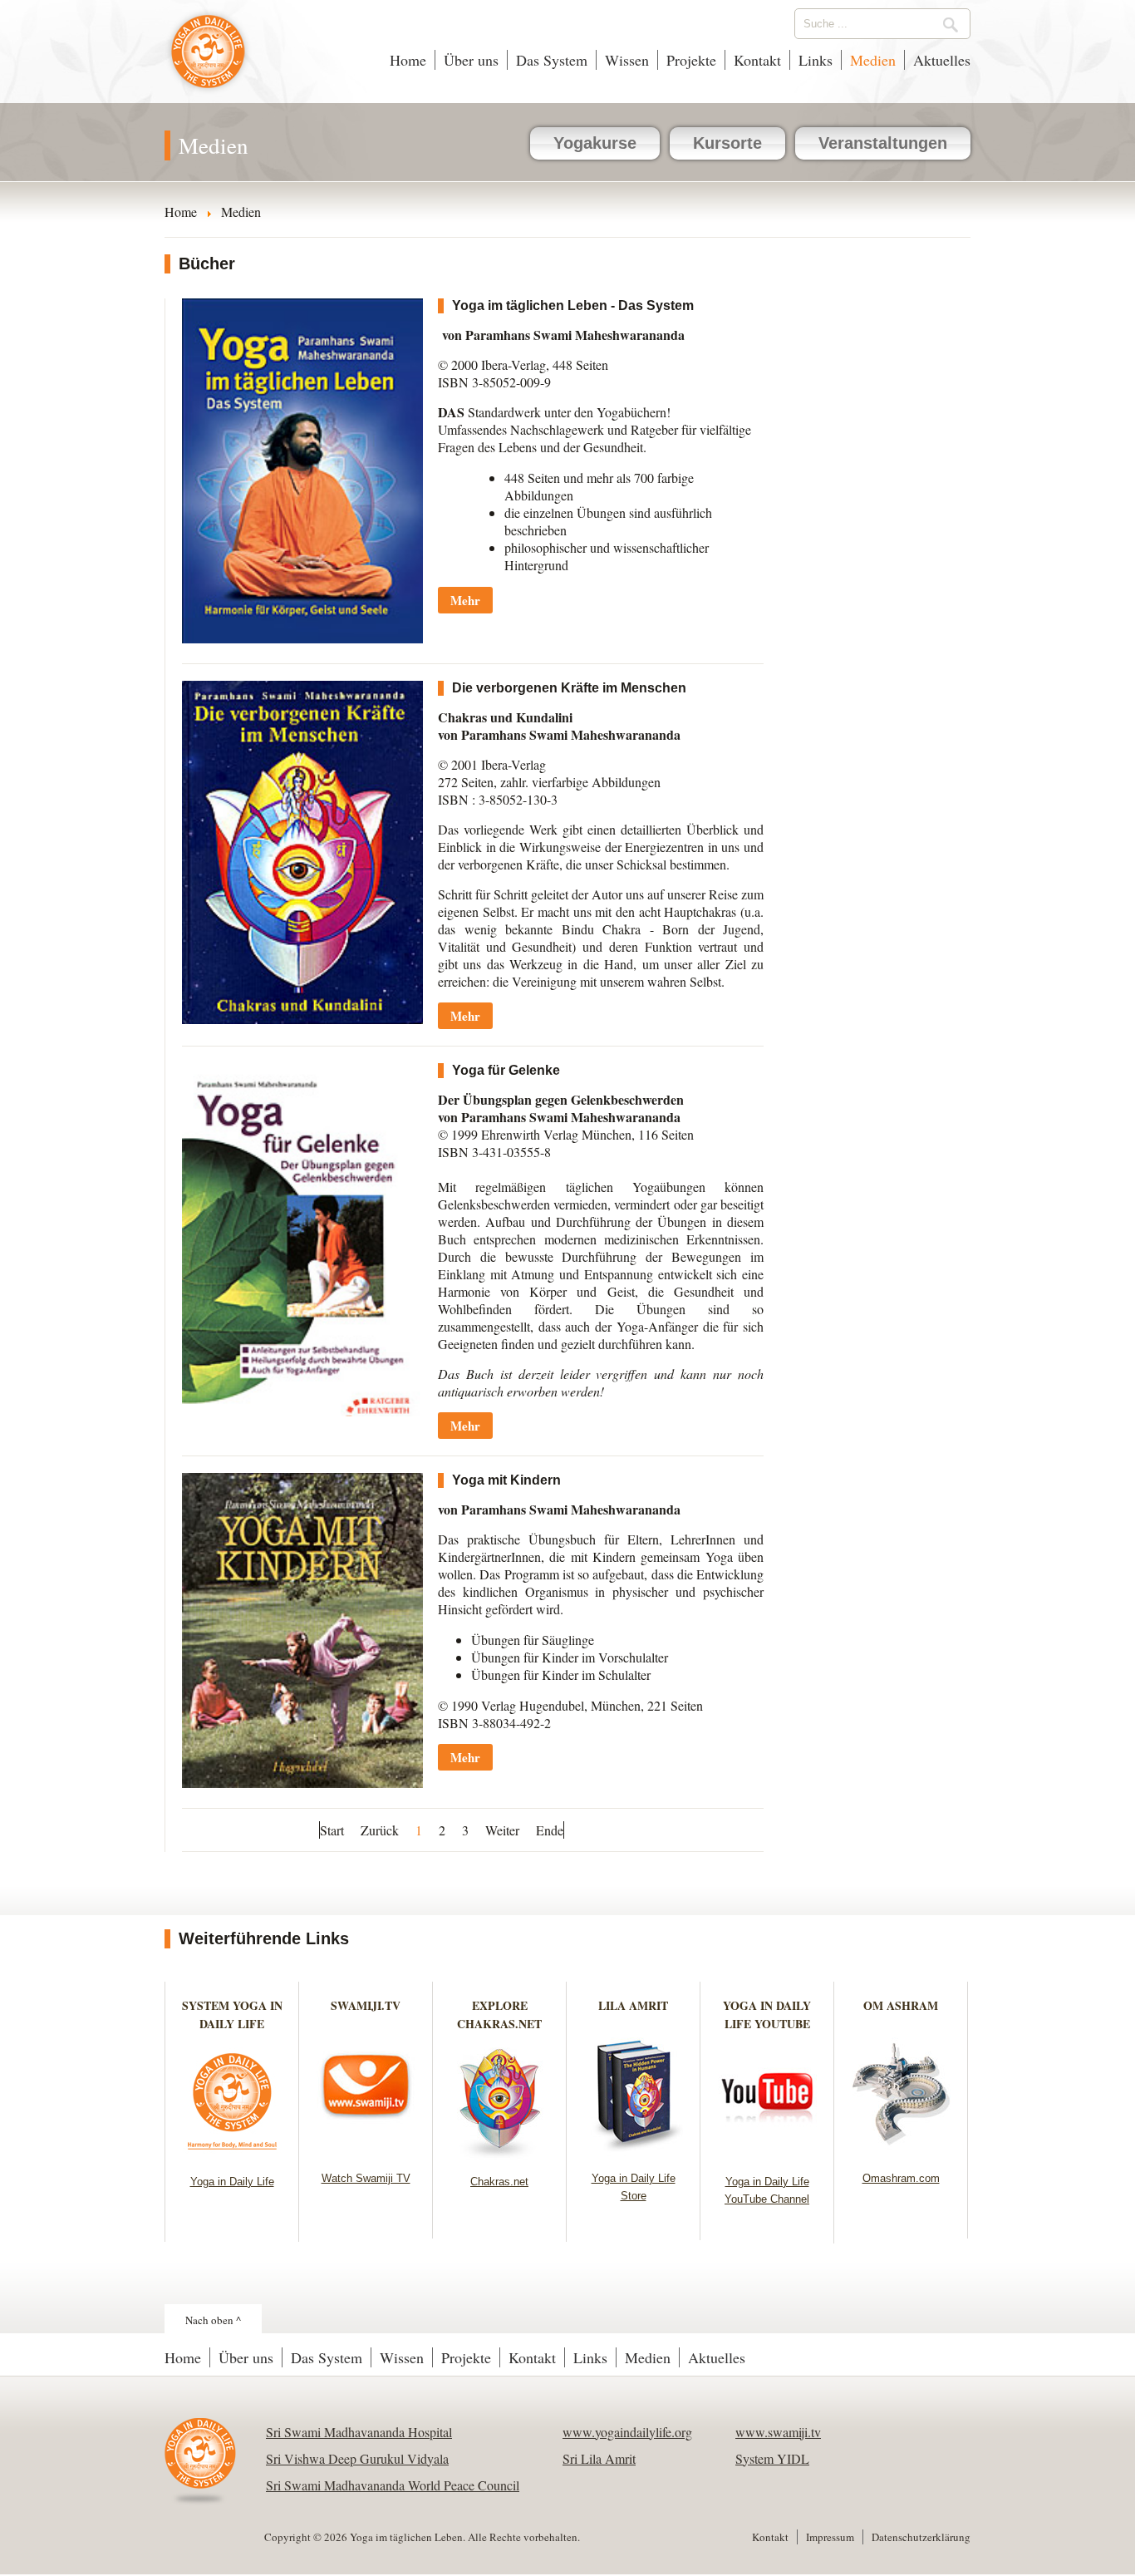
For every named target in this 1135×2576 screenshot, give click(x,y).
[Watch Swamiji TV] (366, 2151)
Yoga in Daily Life (232, 2182)
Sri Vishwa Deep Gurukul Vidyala (357, 2458)
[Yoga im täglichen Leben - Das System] (302, 638)
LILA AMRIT (633, 2005)
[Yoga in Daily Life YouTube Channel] (767, 2154)
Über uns (471, 60)
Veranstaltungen (883, 143)
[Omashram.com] (901, 2151)
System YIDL (772, 2458)
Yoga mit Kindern (506, 1480)
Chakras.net (499, 2182)
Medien (873, 60)
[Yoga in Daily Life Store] (634, 2151)
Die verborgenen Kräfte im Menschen (569, 688)
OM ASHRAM (901, 2005)
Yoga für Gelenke (506, 1070)
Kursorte (727, 143)
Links (816, 60)
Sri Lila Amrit (599, 2458)
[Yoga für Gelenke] (302, 1411)
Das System (552, 60)
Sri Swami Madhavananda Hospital (359, 2432)
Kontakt (757, 60)
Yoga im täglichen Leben (208, 60)
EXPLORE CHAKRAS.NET (499, 2015)
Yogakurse (595, 143)
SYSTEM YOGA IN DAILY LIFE (232, 2015)
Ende (550, 1830)
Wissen (627, 60)
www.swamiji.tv (778, 2432)
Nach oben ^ (213, 2320)
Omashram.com (901, 2178)
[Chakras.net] (500, 2154)
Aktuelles (942, 60)
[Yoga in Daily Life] (232, 2154)
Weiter (502, 1830)
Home (408, 60)
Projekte (691, 60)
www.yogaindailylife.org (627, 2432)
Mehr (465, 600)
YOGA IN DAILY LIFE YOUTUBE (767, 2015)
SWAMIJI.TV (366, 2005)
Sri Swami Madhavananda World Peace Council (393, 2485)
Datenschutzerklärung (921, 2537)
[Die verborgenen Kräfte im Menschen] (302, 1019)
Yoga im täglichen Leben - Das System (573, 305)
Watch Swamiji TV (366, 2178)
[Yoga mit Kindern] (302, 1783)
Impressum (830, 2537)
